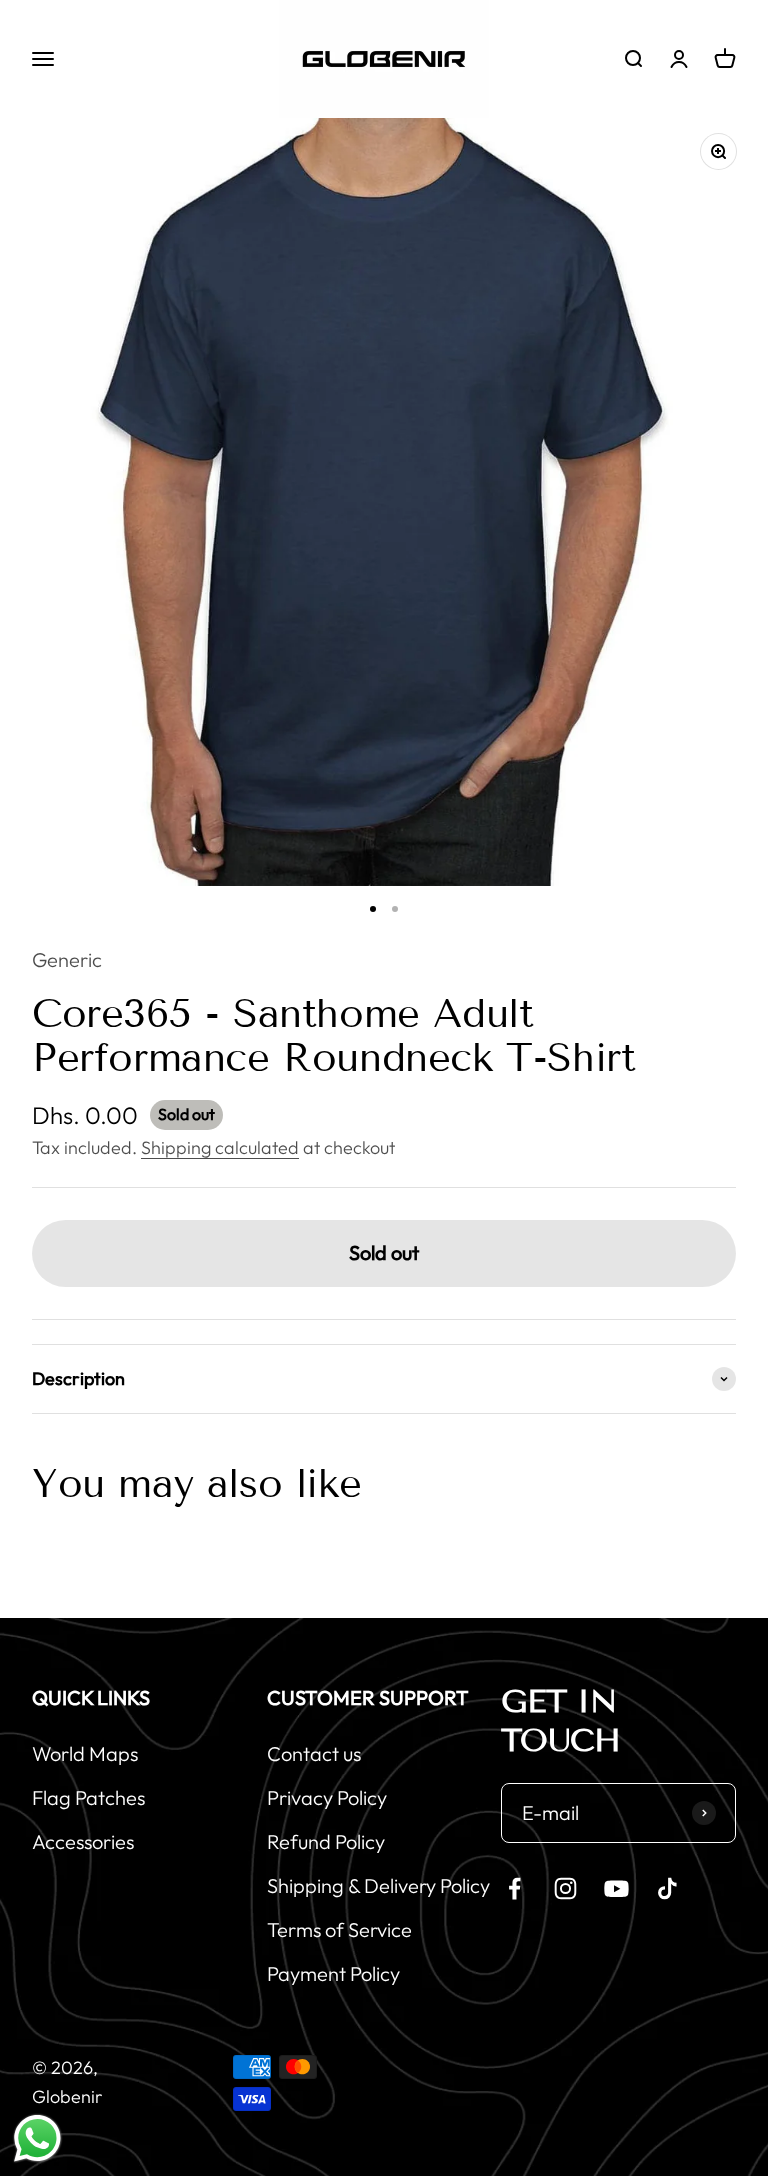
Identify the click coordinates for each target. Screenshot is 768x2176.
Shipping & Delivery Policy (378, 1885)
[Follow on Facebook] (514, 1888)
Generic (67, 959)
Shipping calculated (220, 1147)
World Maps (85, 1753)
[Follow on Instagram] (565, 1888)
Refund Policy (326, 1841)
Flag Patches (88, 1797)
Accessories (83, 1841)
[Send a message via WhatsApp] (37, 2138)
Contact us (314, 1753)
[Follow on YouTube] (616, 1888)
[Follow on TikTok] (667, 1888)
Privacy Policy (327, 1797)
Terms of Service (339, 1929)
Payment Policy (333, 1973)
